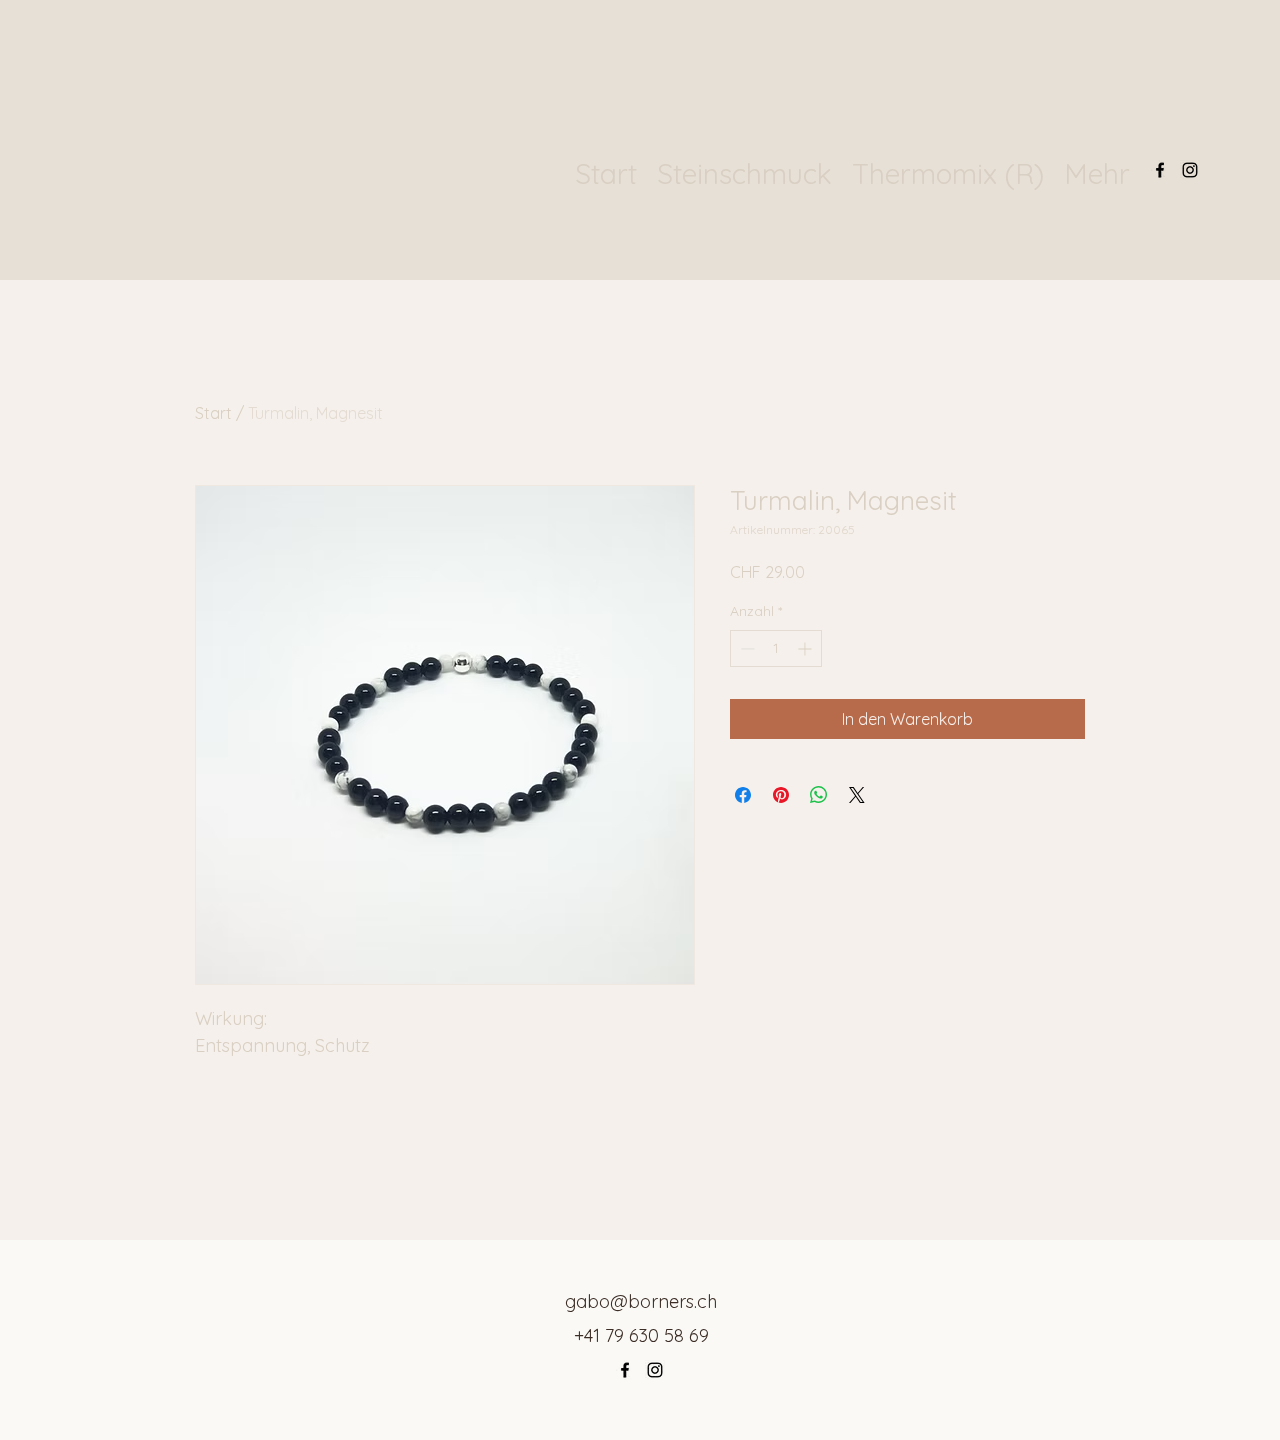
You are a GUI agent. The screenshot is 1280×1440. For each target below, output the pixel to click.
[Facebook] (1160, 170)
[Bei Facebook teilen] (743, 795)
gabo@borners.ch (641, 1301)
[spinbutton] (776, 648)
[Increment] (806, 648)
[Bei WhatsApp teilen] (819, 795)
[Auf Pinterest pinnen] (781, 795)
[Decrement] (745, 648)
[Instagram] (1190, 170)
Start (213, 413)
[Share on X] (857, 795)
